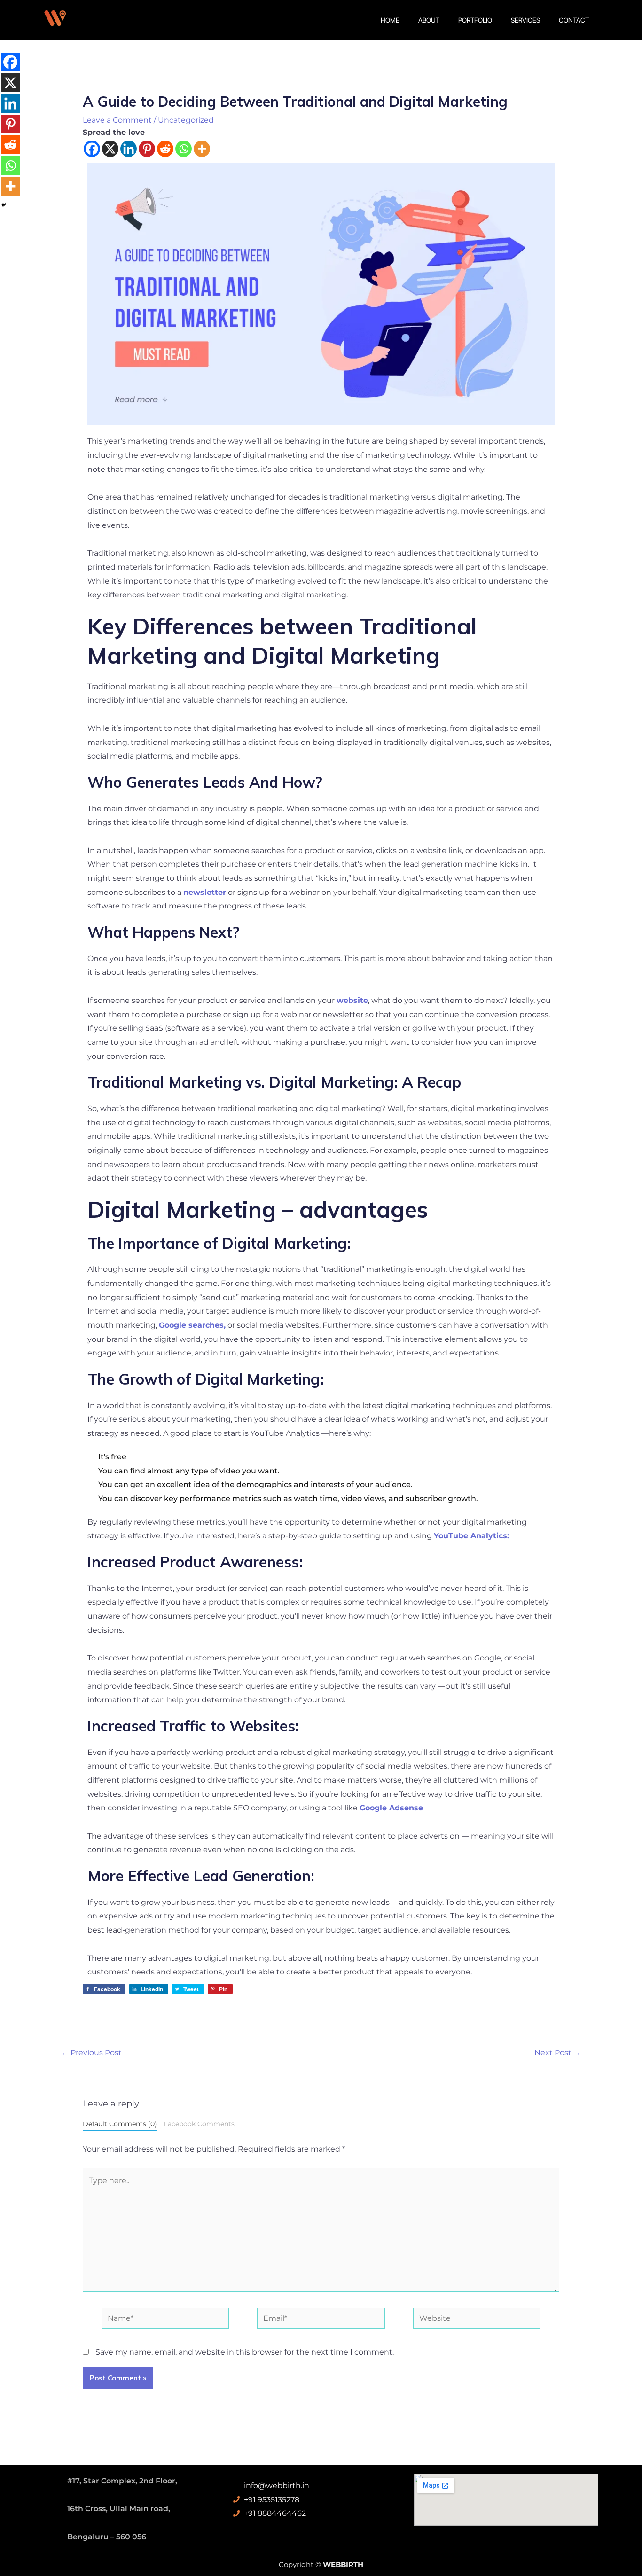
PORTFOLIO (475, 20)
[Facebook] (92, 149)
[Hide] (4, 205)
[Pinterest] (147, 149)
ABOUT (429, 20)
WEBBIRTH (343, 2564)
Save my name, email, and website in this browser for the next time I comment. (245, 2352)
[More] (202, 149)
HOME (390, 20)
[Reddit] (165, 149)
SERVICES (525, 20)
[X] (110, 149)
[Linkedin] (129, 149)
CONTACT (574, 20)
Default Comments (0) (120, 2124)
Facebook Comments (199, 2124)
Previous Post (91, 2053)
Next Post (558, 2053)
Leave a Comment (117, 120)
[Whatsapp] (184, 149)
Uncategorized (186, 120)
